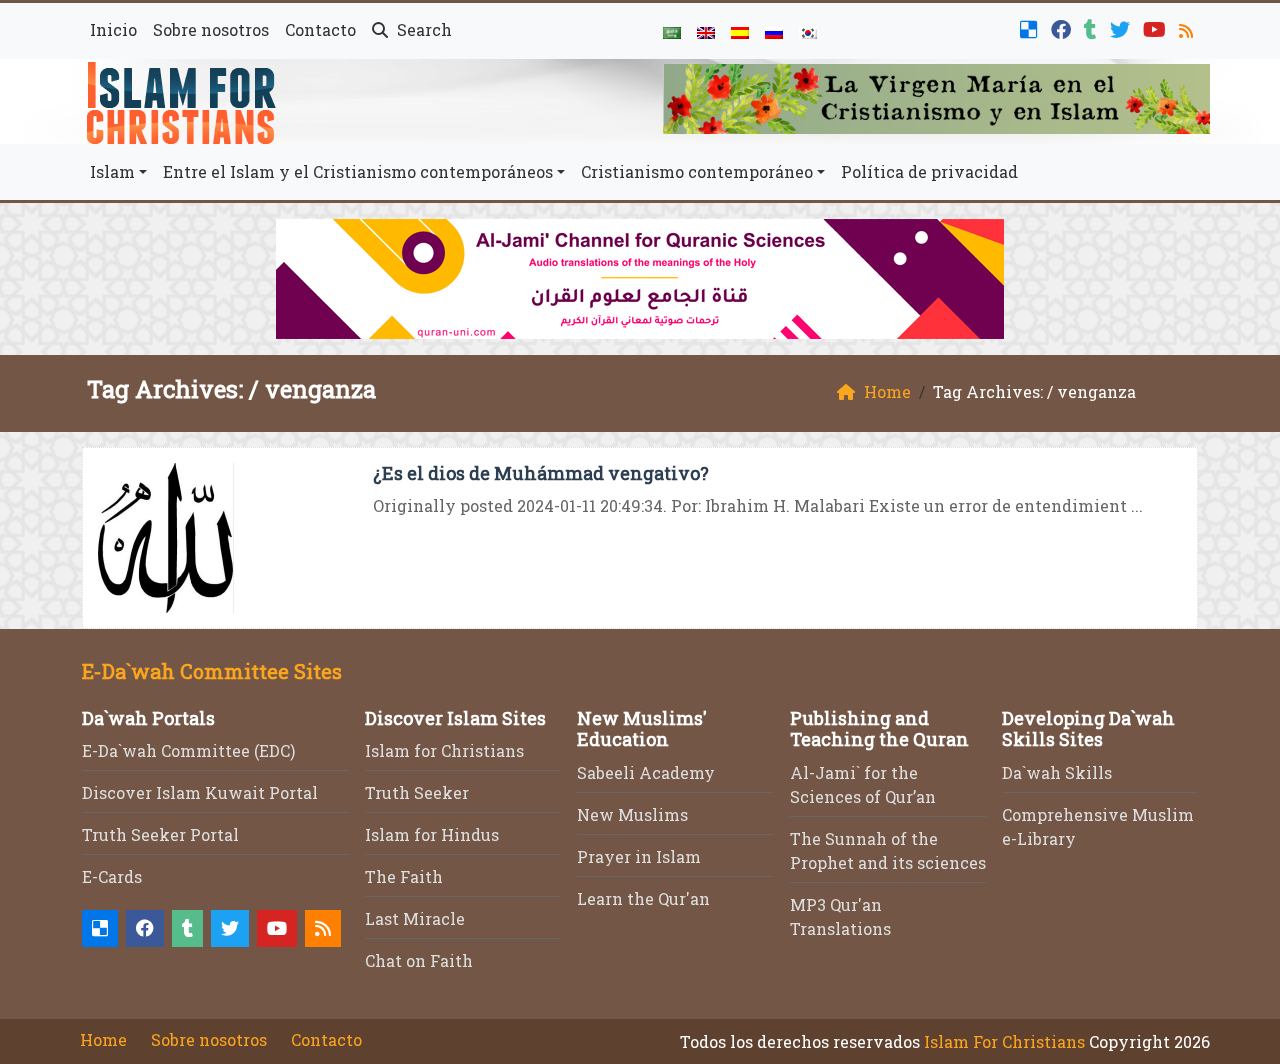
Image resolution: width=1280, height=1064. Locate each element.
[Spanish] (740, 31)
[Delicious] (1031, 27)
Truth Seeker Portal (160, 834)
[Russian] (774, 31)
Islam (112, 171)
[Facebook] (1063, 27)
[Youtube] (1157, 27)
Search (422, 29)
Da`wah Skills (1057, 772)
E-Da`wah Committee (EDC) (188, 750)
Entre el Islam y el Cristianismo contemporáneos (358, 171)
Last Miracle (415, 918)
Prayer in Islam (639, 856)
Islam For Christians (1004, 1041)
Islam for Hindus (432, 834)
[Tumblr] (1093, 27)
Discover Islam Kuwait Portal (200, 792)
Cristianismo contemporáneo (697, 171)
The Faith (404, 876)
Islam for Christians (444, 750)
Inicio (113, 29)
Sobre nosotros (211, 29)
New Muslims (632, 814)
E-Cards (112, 876)
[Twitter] (1122, 27)
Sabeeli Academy (646, 772)
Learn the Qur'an (643, 898)
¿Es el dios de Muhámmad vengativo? (541, 473)
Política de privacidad (929, 171)
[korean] (808, 31)
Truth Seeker (417, 792)
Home (103, 1039)
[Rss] (1188, 27)
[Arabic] (672, 31)
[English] (706, 31)
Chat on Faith (419, 960)
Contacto (320, 29)
